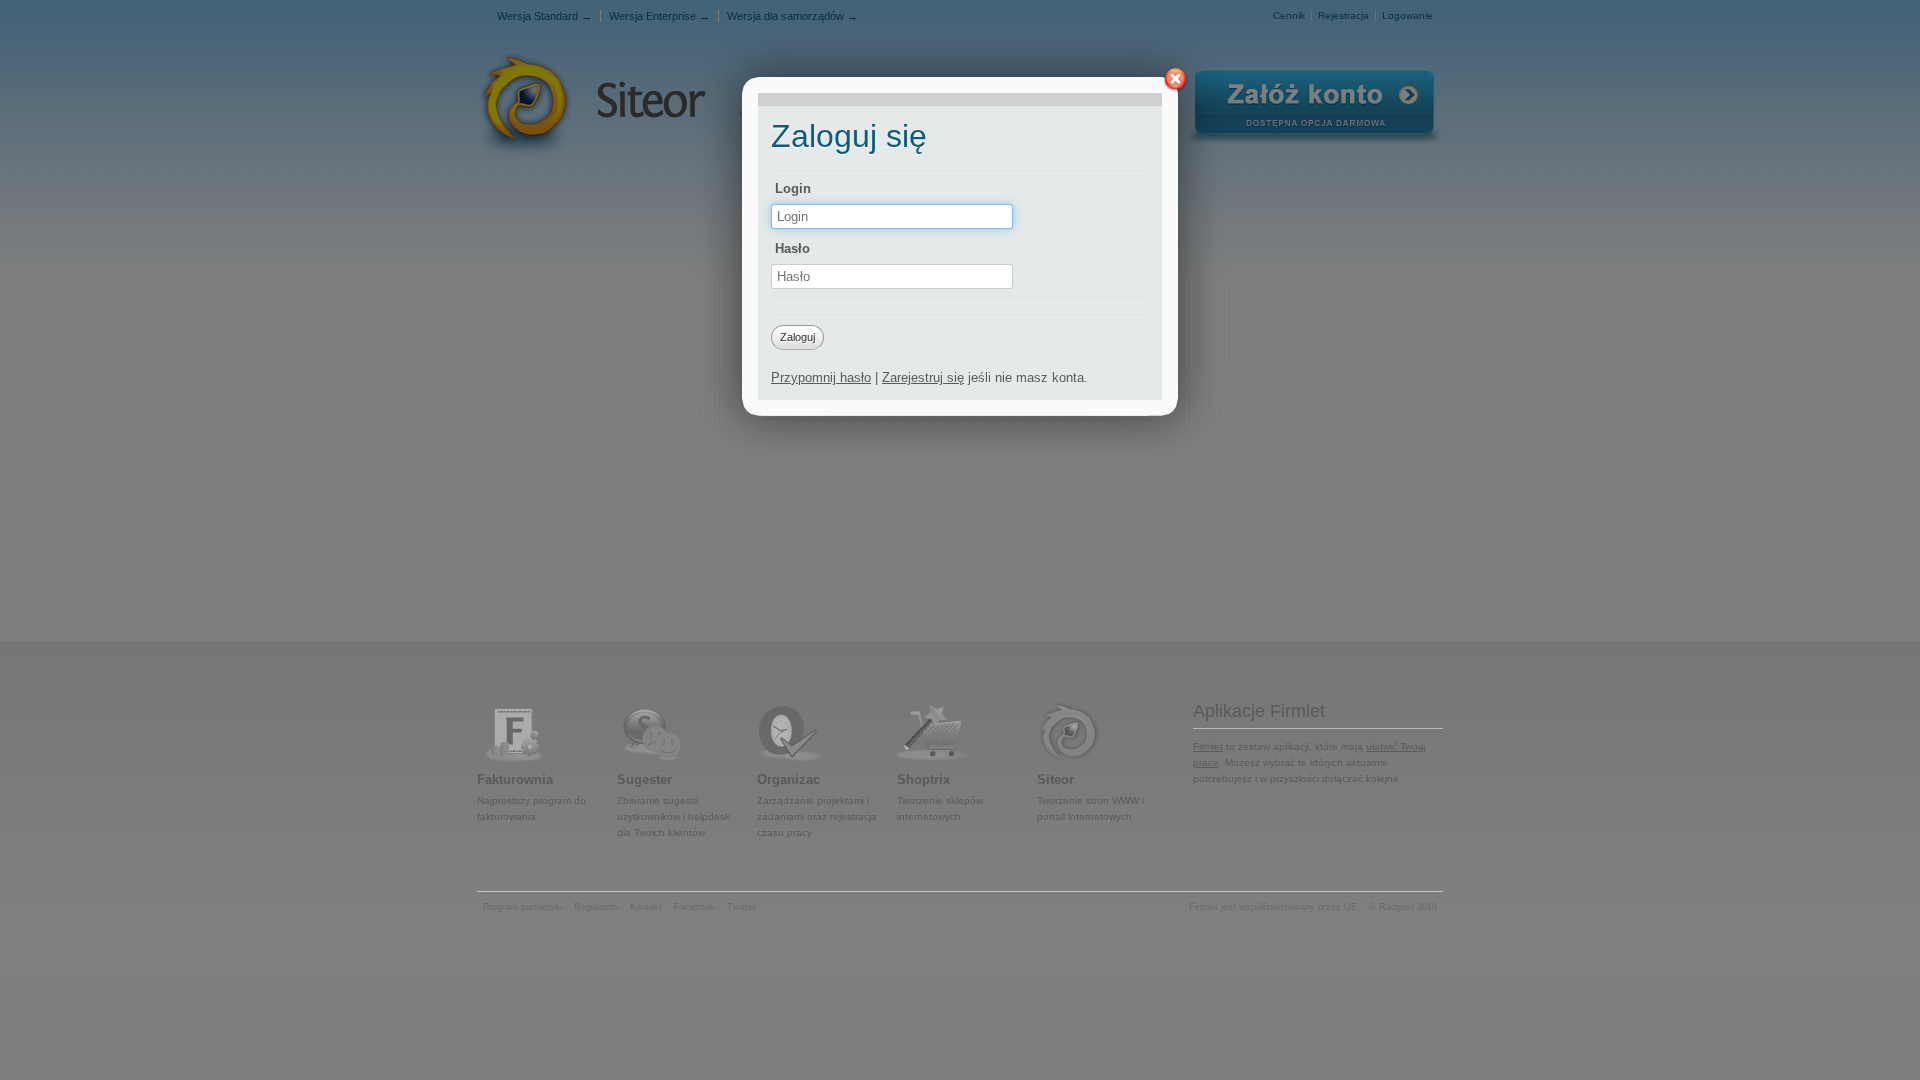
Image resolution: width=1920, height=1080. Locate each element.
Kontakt (646, 907)
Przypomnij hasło (821, 377)
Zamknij (1175, 79)
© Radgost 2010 (1403, 907)
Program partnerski (522, 907)
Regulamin (596, 907)
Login (793, 188)
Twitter (741, 907)
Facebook (694, 907)
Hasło (792, 248)
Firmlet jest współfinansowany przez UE (1273, 907)
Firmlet (1208, 746)
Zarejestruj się (923, 377)
